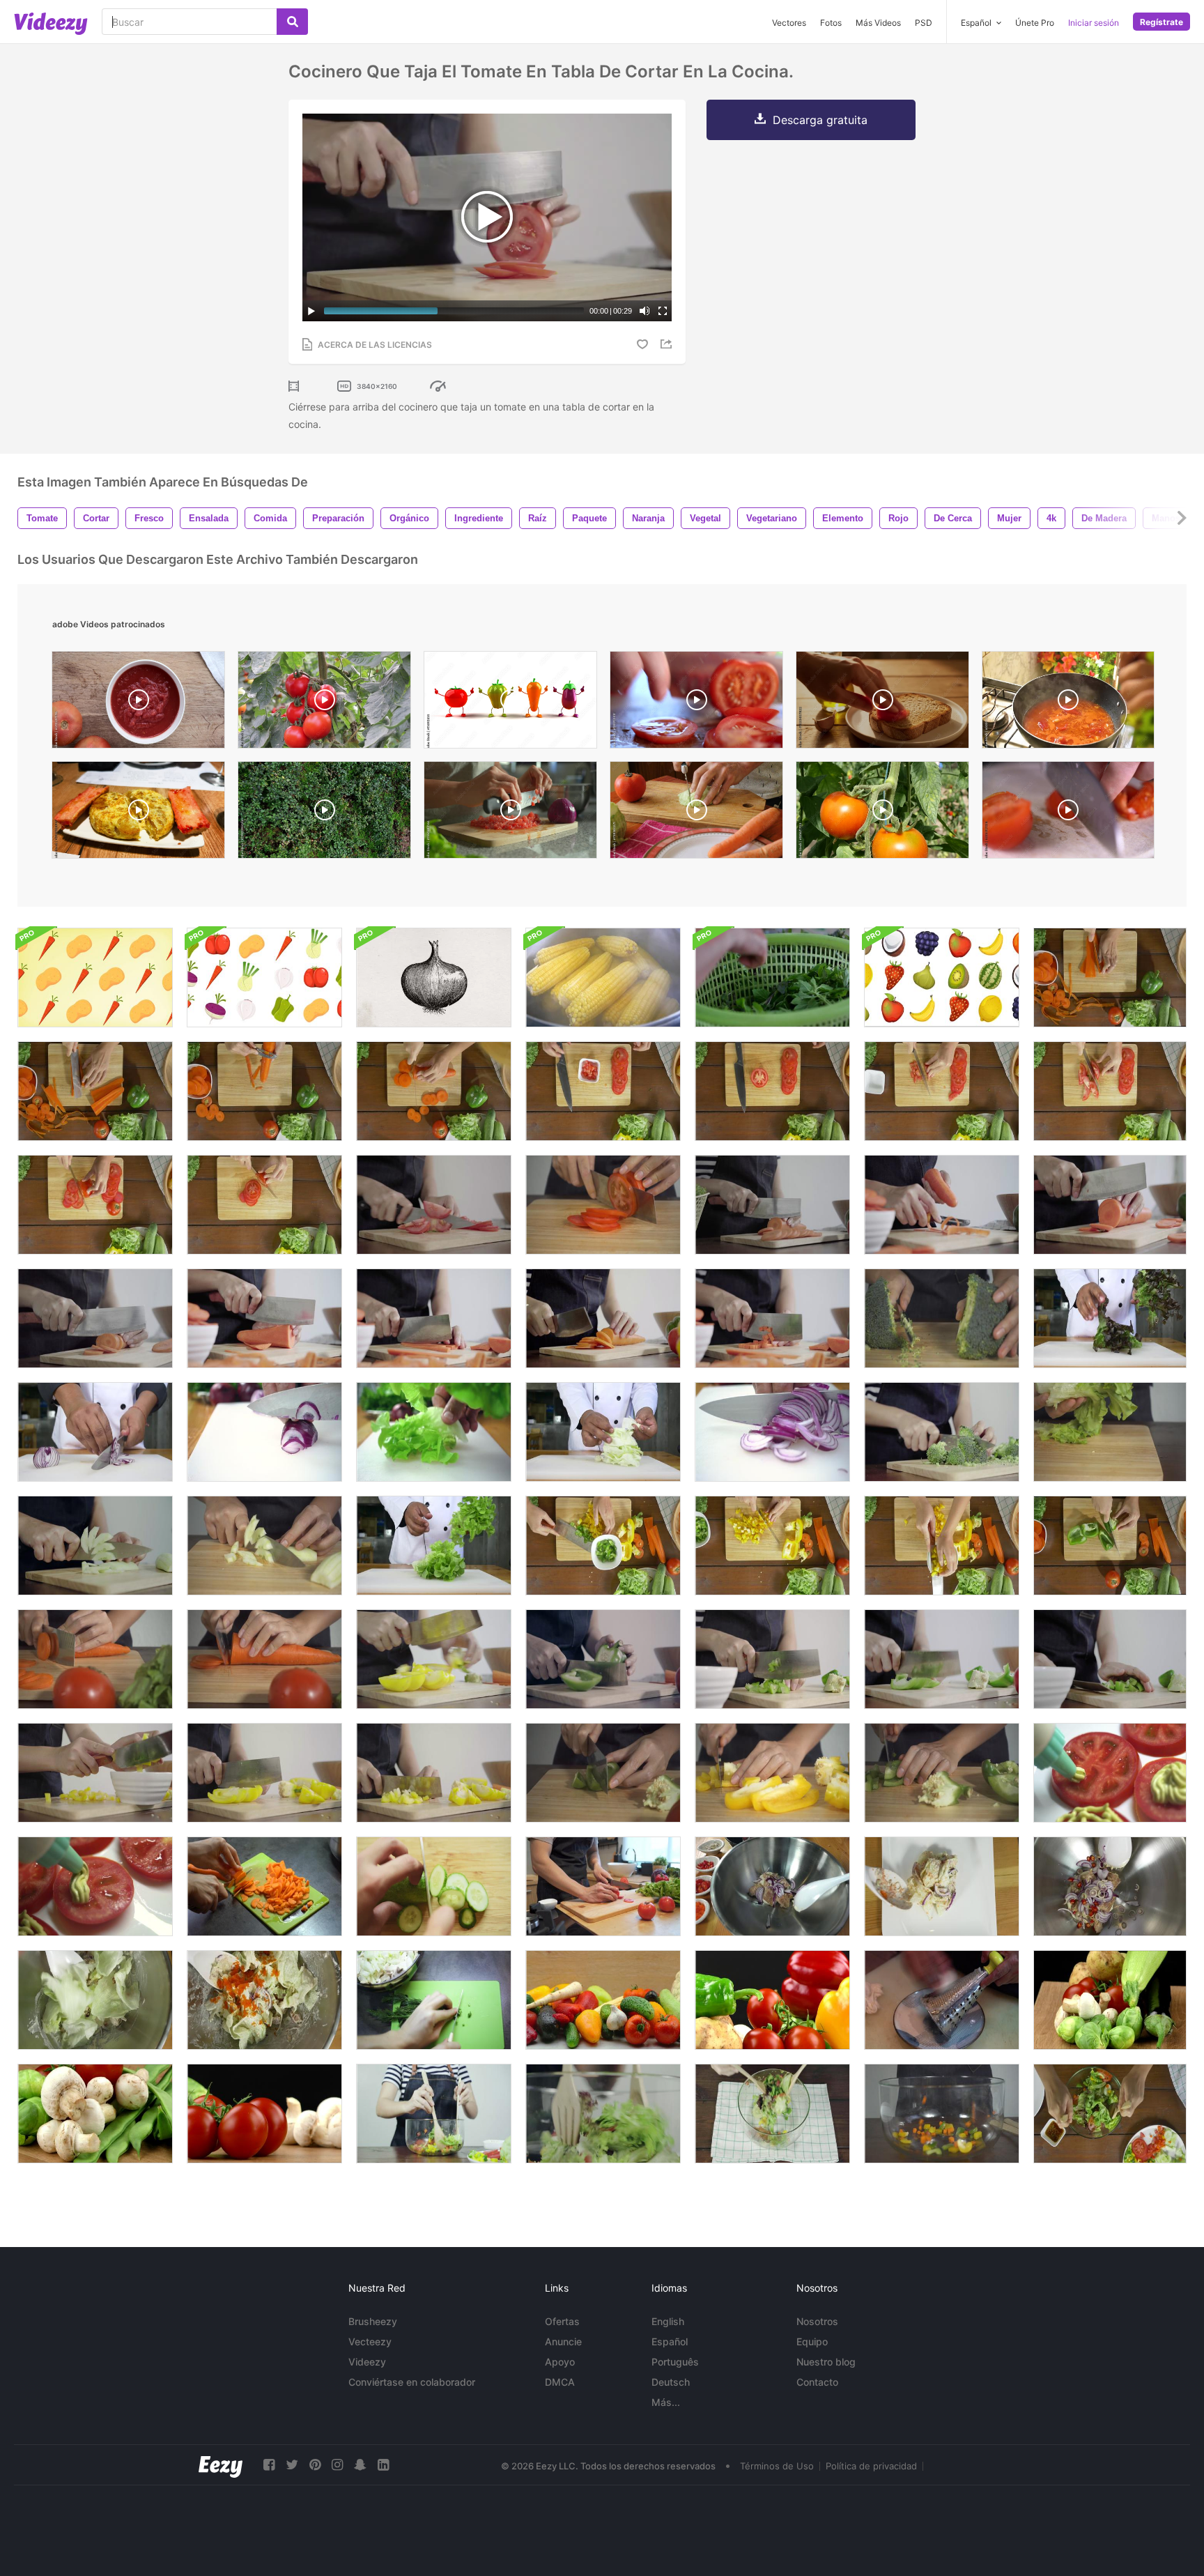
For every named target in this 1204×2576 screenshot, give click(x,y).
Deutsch (671, 2382)
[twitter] (292, 2465)
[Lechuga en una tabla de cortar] (1110, 1432)
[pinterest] (315, 2465)
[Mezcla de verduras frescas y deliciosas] (1110, 2000)
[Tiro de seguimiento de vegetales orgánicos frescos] (603, 2000)
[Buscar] (292, 22)
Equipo (812, 2341)
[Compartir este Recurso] (668, 344)
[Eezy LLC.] (221, 2465)
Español (670, 2341)
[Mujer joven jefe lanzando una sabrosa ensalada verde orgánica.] (603, 2114)
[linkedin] (383, 2465)
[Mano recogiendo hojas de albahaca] (772, 978)
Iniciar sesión (1094, 23)
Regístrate (1161, 22)
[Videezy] (51, 24)
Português (675, 2362)
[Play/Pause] (311, 311)
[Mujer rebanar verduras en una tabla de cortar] (434, 2000)
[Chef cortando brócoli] (942, 1432)
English (668, 2321)
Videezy (367, 2362)
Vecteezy (370, 2341)
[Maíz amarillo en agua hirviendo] (603, 978)
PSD (924, 23)
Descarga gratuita (820, 120)
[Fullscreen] (663, 311)
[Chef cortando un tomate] (434, 1205)
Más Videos (878, 23)
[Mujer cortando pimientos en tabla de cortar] (603, 1773)
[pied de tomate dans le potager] (882, 813)
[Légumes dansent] (510, 703)
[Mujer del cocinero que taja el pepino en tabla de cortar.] (95, 1546)
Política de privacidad (871, 2466)
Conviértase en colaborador (412, 2382)
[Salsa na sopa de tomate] (1068, 703)
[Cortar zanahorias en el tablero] (264, 1886)
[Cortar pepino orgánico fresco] (434, 1886)
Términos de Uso (777, 2466)
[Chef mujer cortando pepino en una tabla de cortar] (264, 1546)
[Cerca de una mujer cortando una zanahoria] (95, 1659)
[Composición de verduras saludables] (95, 2114)
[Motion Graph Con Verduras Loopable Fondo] (95, 978)
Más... (666, 2402)
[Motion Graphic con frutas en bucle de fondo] (942, 978)
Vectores (789, 23)
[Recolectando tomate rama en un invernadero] (324, 703)
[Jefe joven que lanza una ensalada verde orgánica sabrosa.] (772, 2114)
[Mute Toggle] (645, 311)
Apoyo (560, 2362)
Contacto (817, 2382)
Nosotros (817, 2321)
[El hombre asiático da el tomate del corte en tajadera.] (603, 1886)
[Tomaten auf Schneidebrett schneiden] (1068, 813)
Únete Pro (1035, 23)
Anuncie (563, 2341)
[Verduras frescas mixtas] (772, 2000)
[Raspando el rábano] (942, 2000)
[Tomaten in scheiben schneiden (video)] (696, 703)
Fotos (831, 23)
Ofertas (562, 2321)
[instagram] (337, 2465)
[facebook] (269, 2465)
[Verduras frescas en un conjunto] (264, 2114)
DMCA (560, 2382)
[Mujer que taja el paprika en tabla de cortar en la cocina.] (942, 1773)
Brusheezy (373, 2321)
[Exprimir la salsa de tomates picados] (1110, 1773)
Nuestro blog (826, 2362)
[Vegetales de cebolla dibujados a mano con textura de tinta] (434, 978)
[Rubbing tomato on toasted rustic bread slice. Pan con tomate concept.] (882, 703)
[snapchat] (360, 2465)
